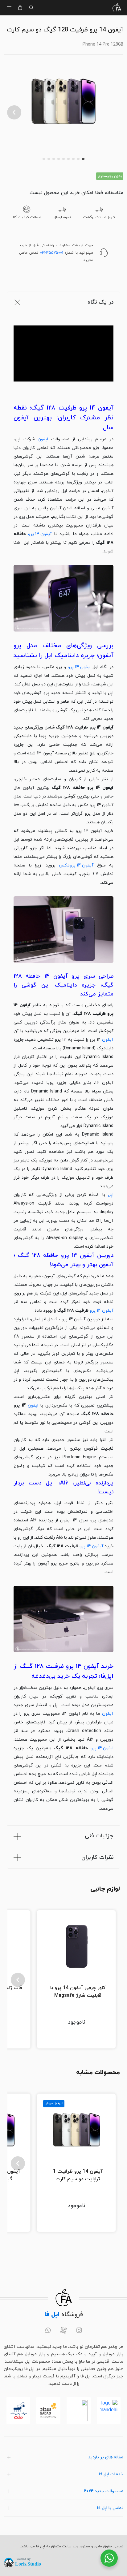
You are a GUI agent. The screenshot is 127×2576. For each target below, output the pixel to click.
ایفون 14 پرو (79, 667)
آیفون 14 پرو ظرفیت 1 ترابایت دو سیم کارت (78, 2175)
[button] (14, 112)
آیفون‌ (108, 1714)
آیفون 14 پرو (40, 534)
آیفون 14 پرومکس (76, 865)
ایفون (43, 439)
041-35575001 (52, 253)
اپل (111, 1195)
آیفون (108, 1040)
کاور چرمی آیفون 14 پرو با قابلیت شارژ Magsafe (78, 1992)
